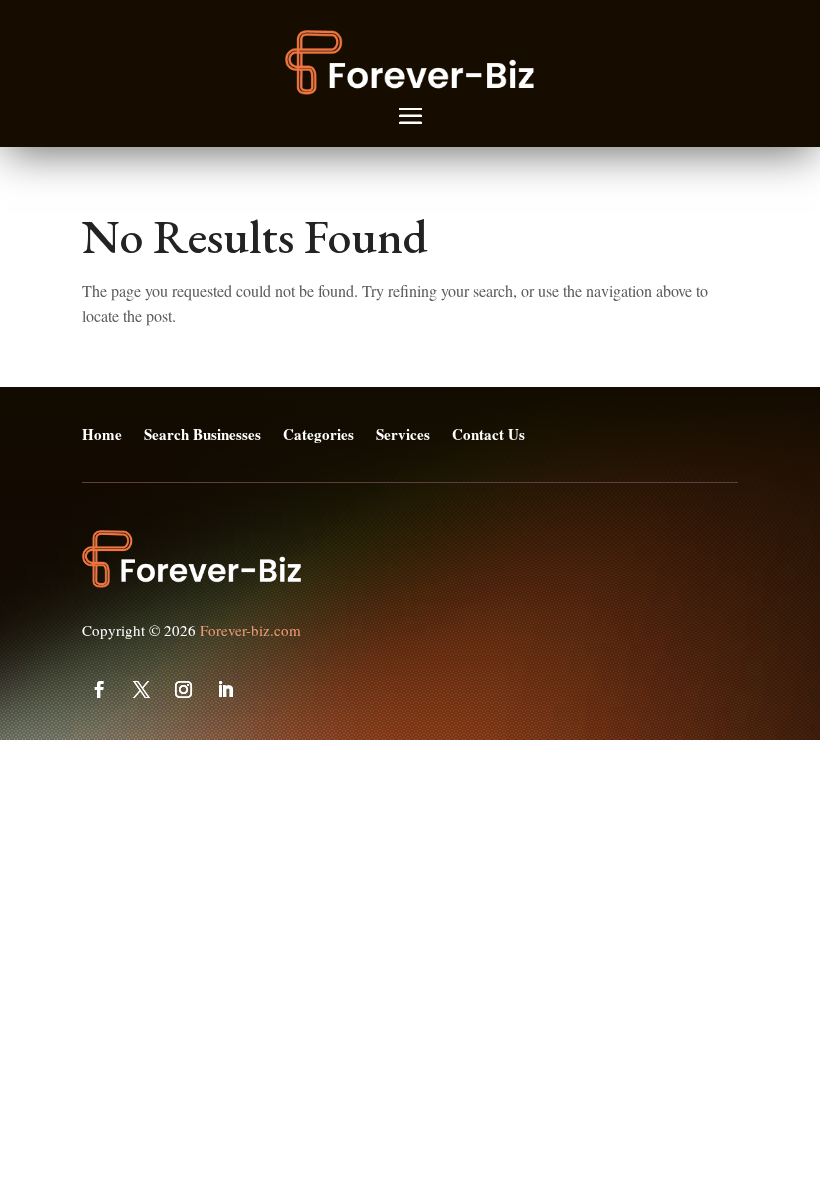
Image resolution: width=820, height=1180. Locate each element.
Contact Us (488, 435)
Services (403, 435)
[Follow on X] (141, 690)
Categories (318, 435)
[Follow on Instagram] (183, 690)
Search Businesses (202, 435)
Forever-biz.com (250, 630)
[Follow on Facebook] (99, 690)
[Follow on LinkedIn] (225, 690)
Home (102, 435)
